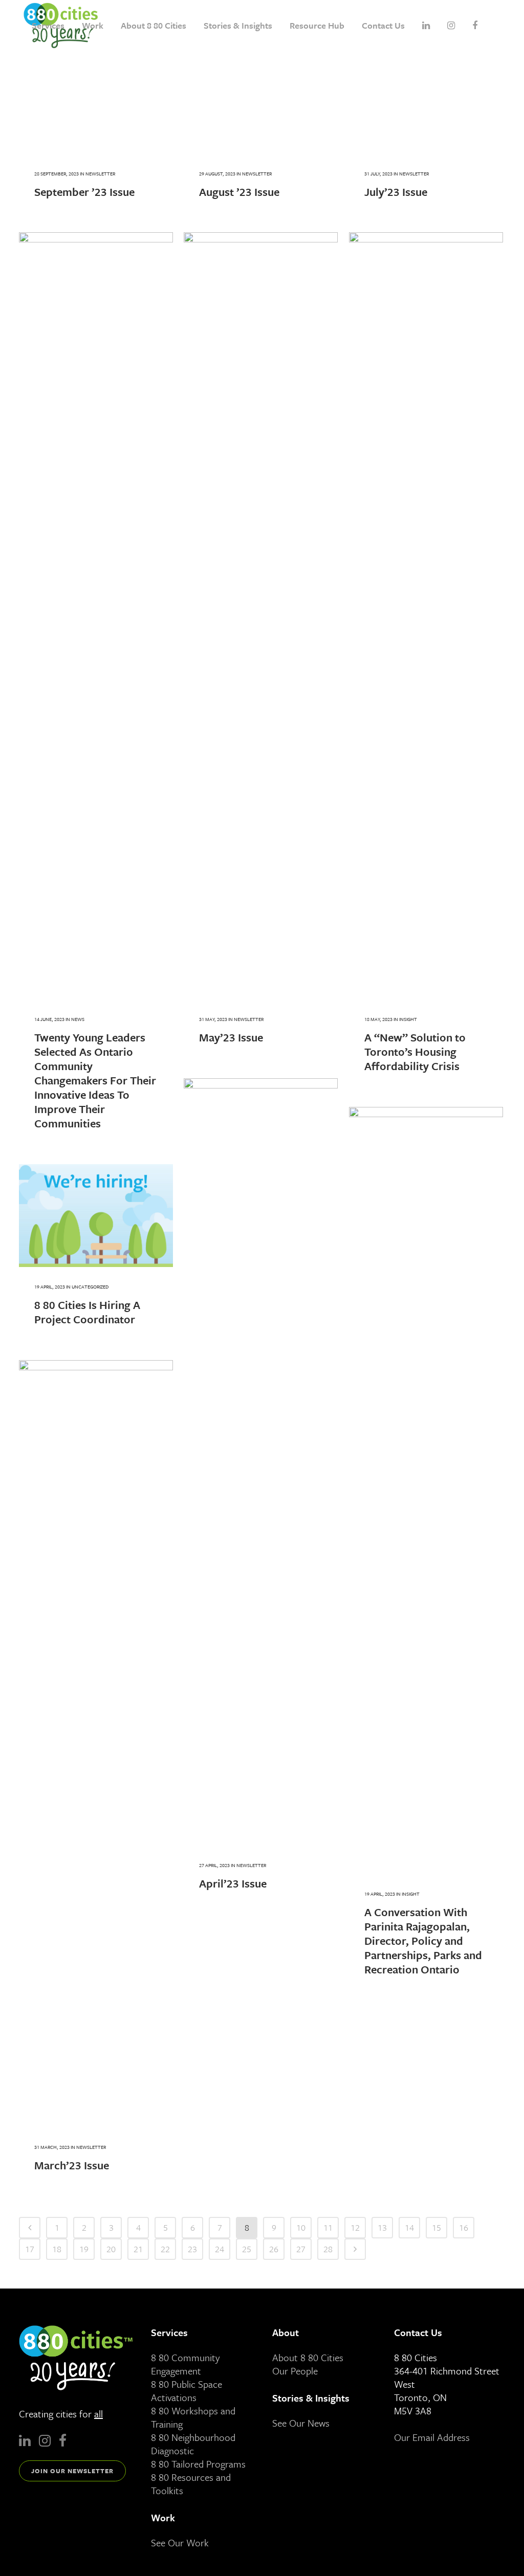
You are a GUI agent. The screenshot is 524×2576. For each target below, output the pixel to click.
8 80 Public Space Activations (187, 2391)
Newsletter (100, 173)
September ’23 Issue (84, 192)
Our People (295, 2371)
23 (192, 2249)
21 (138, 2249)
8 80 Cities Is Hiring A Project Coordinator (87, 1312)
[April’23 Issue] (261, 1462)
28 (328, 2249)
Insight (408, 1019)
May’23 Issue (231, 1037)
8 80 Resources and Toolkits (191, 2484)
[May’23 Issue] (261, 616)
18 (57, 2249)
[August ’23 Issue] (261, 103)
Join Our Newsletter (72, 2471)
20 (111, 2249)
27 (301, 2249)
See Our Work (180, 2542)
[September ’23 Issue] (96, 103)
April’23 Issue (233, 1883)
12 (355, 2227)
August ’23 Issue (239, 192)
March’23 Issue (72, 2165)
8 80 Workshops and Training (193, 2417)
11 (328, 2227)
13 (382, 2227)
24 (220, 2249)
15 (436, 2227)
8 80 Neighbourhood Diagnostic (193, 2444)
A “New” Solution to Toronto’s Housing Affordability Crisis (415, 1051)
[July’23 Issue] (426, 103)
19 (84, 2249)
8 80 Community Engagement (185, 2364)
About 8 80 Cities (308, 2357)
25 (247, 2249)
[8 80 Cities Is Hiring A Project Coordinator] (96, 1216)
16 (464, 2227)
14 (409, 2227)
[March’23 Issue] (96, 1744)
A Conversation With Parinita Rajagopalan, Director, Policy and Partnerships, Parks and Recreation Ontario (423, 1940)
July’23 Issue (396, 192)
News (78, 1019)
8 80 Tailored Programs (198, 2464)
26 (274, 2249)
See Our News (301, 2423)
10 (301, 2227)
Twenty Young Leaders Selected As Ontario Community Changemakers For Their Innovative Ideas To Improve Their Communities (95, 1080)
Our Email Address (432, 2437)
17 (30, 2249)
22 (165, 2249)
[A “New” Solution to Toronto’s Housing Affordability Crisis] (426, 616)
